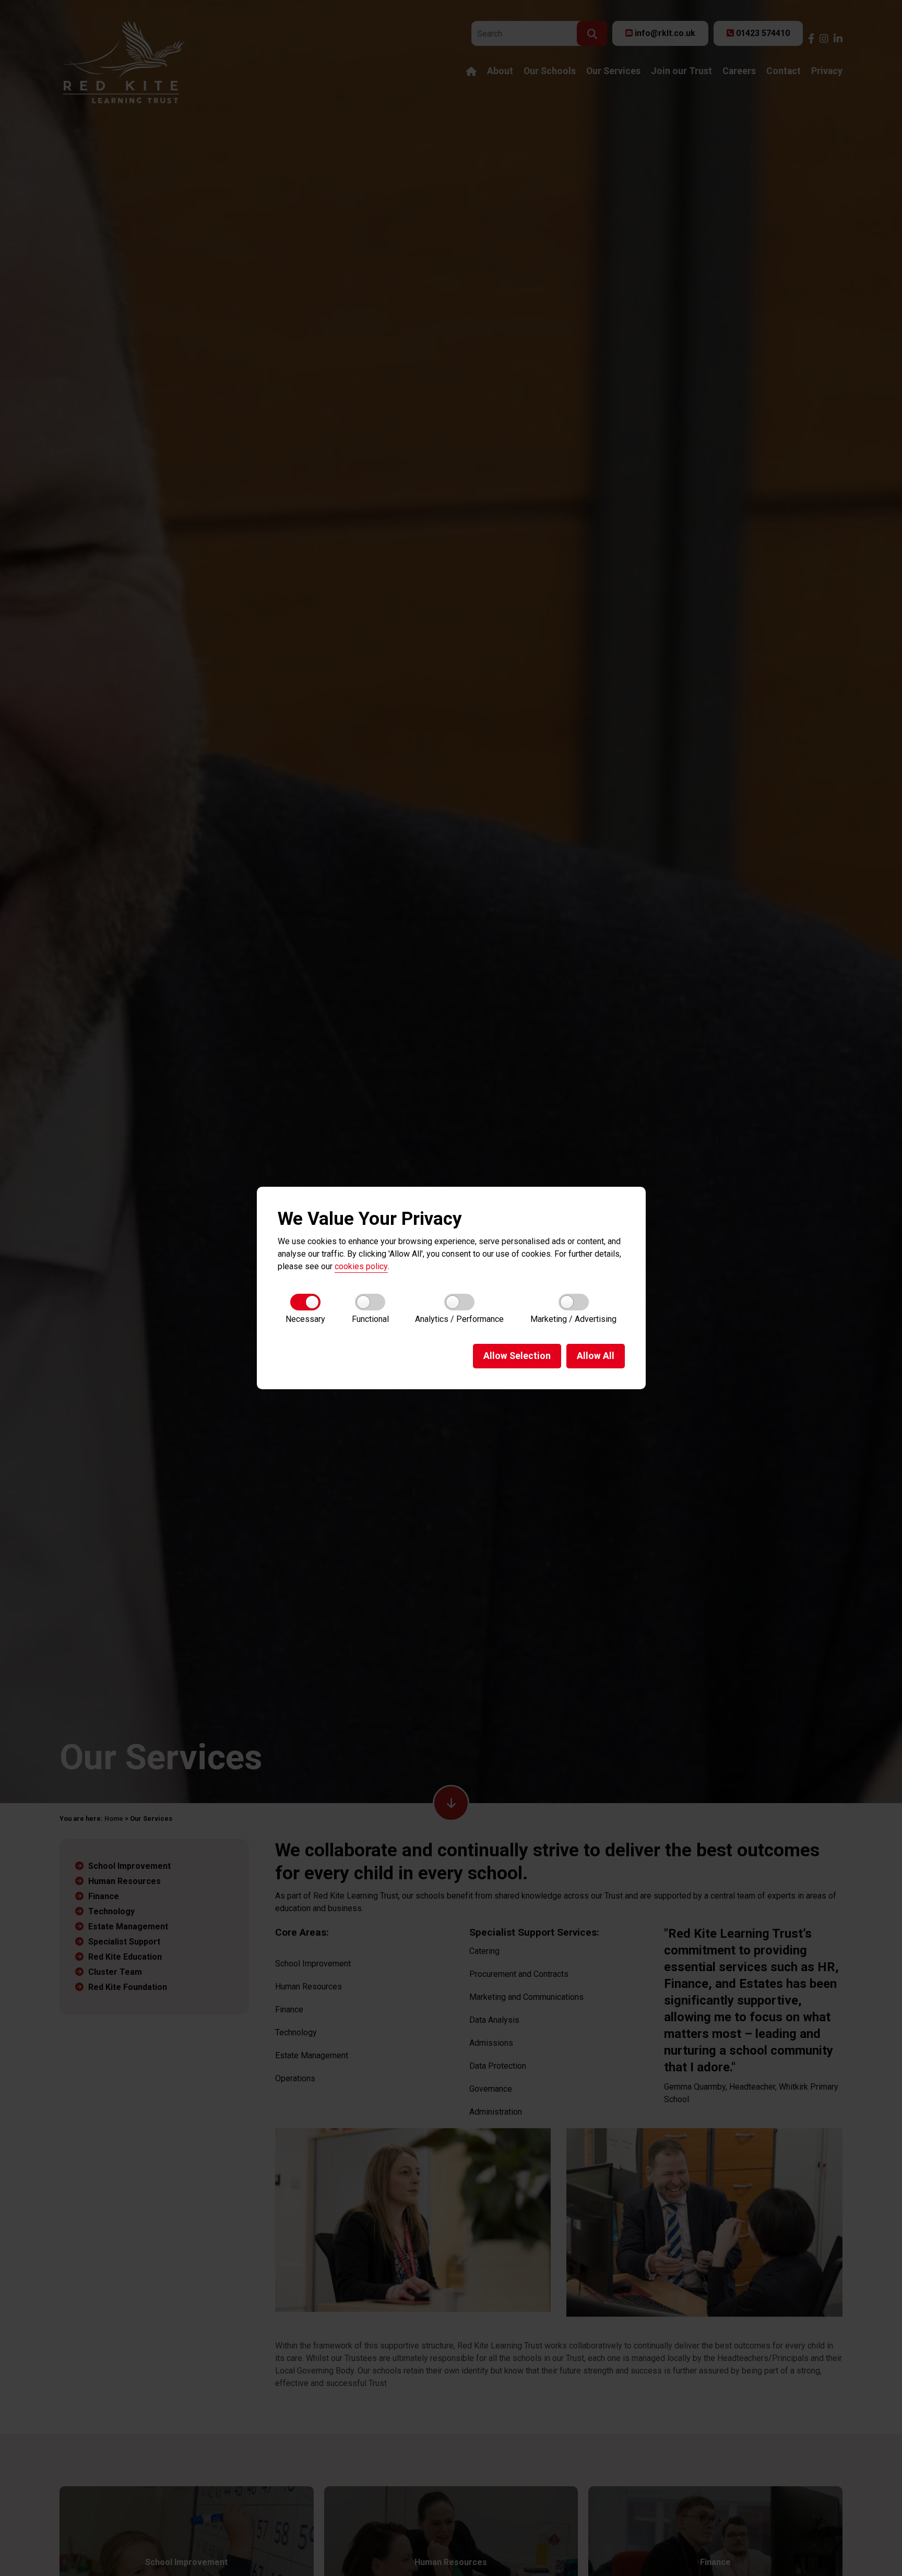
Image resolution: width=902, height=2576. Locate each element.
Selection (517, 1356)
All (596, 1356)
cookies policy (361, 1266)
